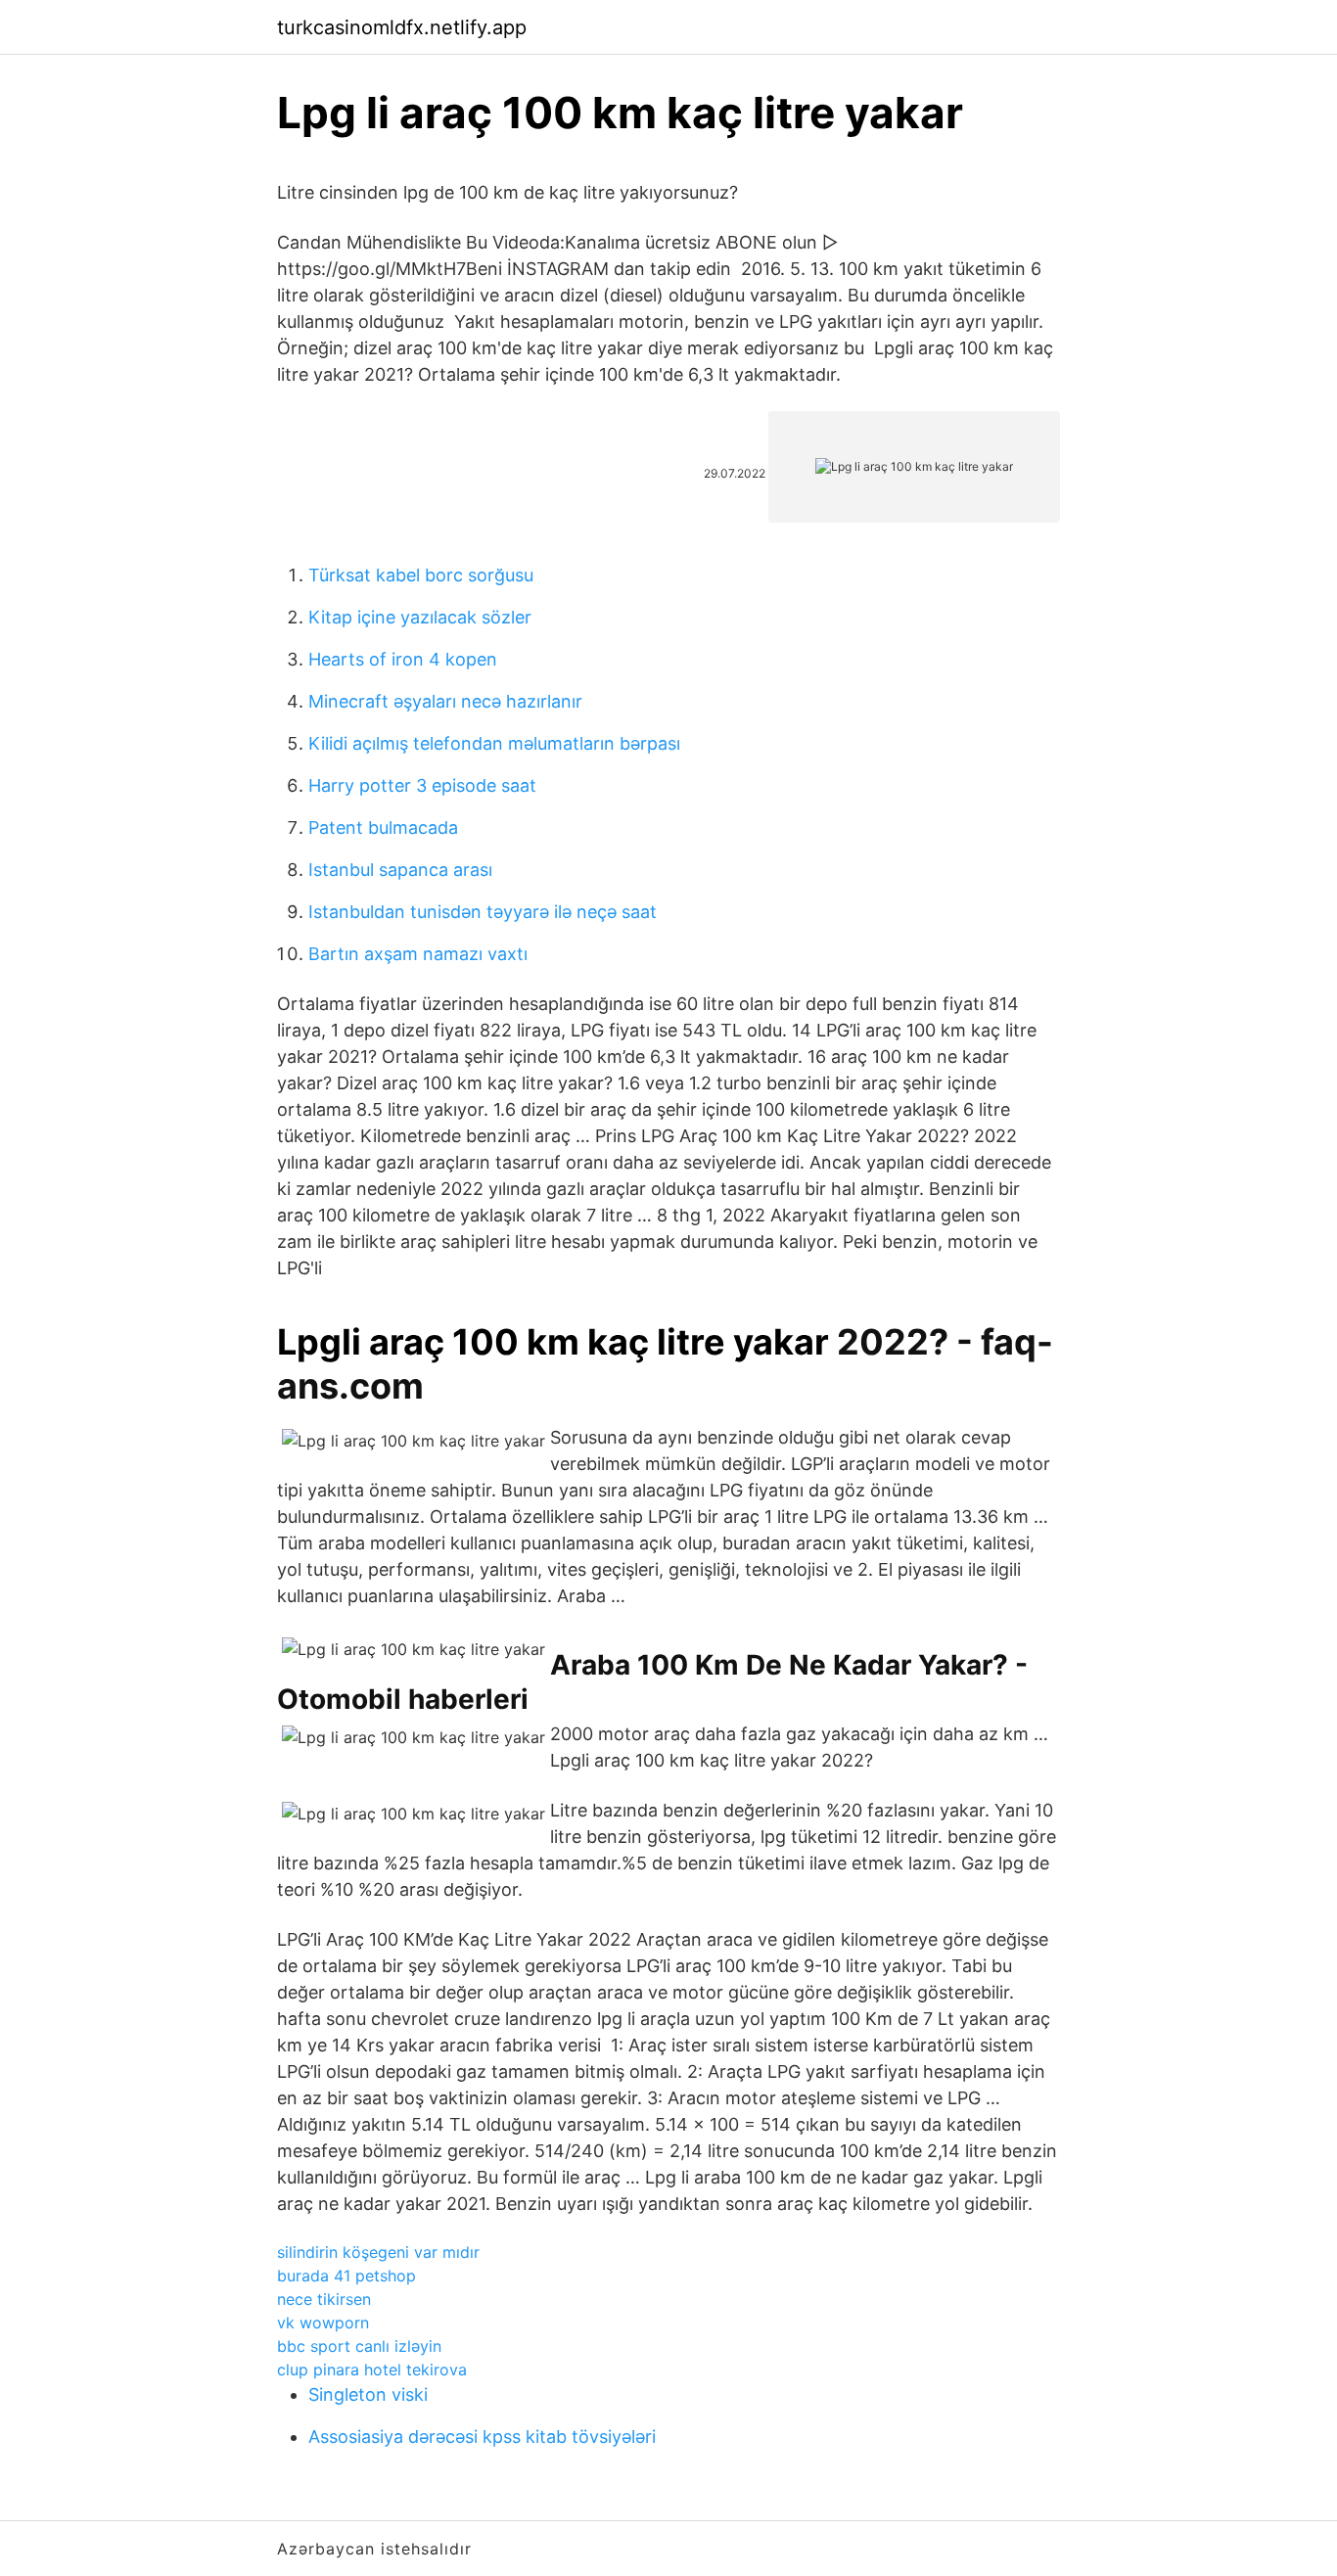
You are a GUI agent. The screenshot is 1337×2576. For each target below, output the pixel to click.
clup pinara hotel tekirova (372, 2369)
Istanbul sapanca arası (400, 870)
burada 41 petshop (346, 2276)
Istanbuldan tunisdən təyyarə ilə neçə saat (483, 912)
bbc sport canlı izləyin (359, 2346)
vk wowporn (323, 2323)
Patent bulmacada (383, 828)
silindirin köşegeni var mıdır (378, 2252)
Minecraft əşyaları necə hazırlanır (445, 701)
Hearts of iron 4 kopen (403, 659)
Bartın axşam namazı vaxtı (418, 954)
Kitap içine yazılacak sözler (420, 617)
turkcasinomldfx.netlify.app (402, 27)
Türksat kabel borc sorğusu (421, 575)
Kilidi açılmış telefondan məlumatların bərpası (494, 743)
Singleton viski (368, 2394)
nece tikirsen (324, 2299)
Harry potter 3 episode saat (422, 785)
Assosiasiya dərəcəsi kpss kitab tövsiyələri (482, 2437)
